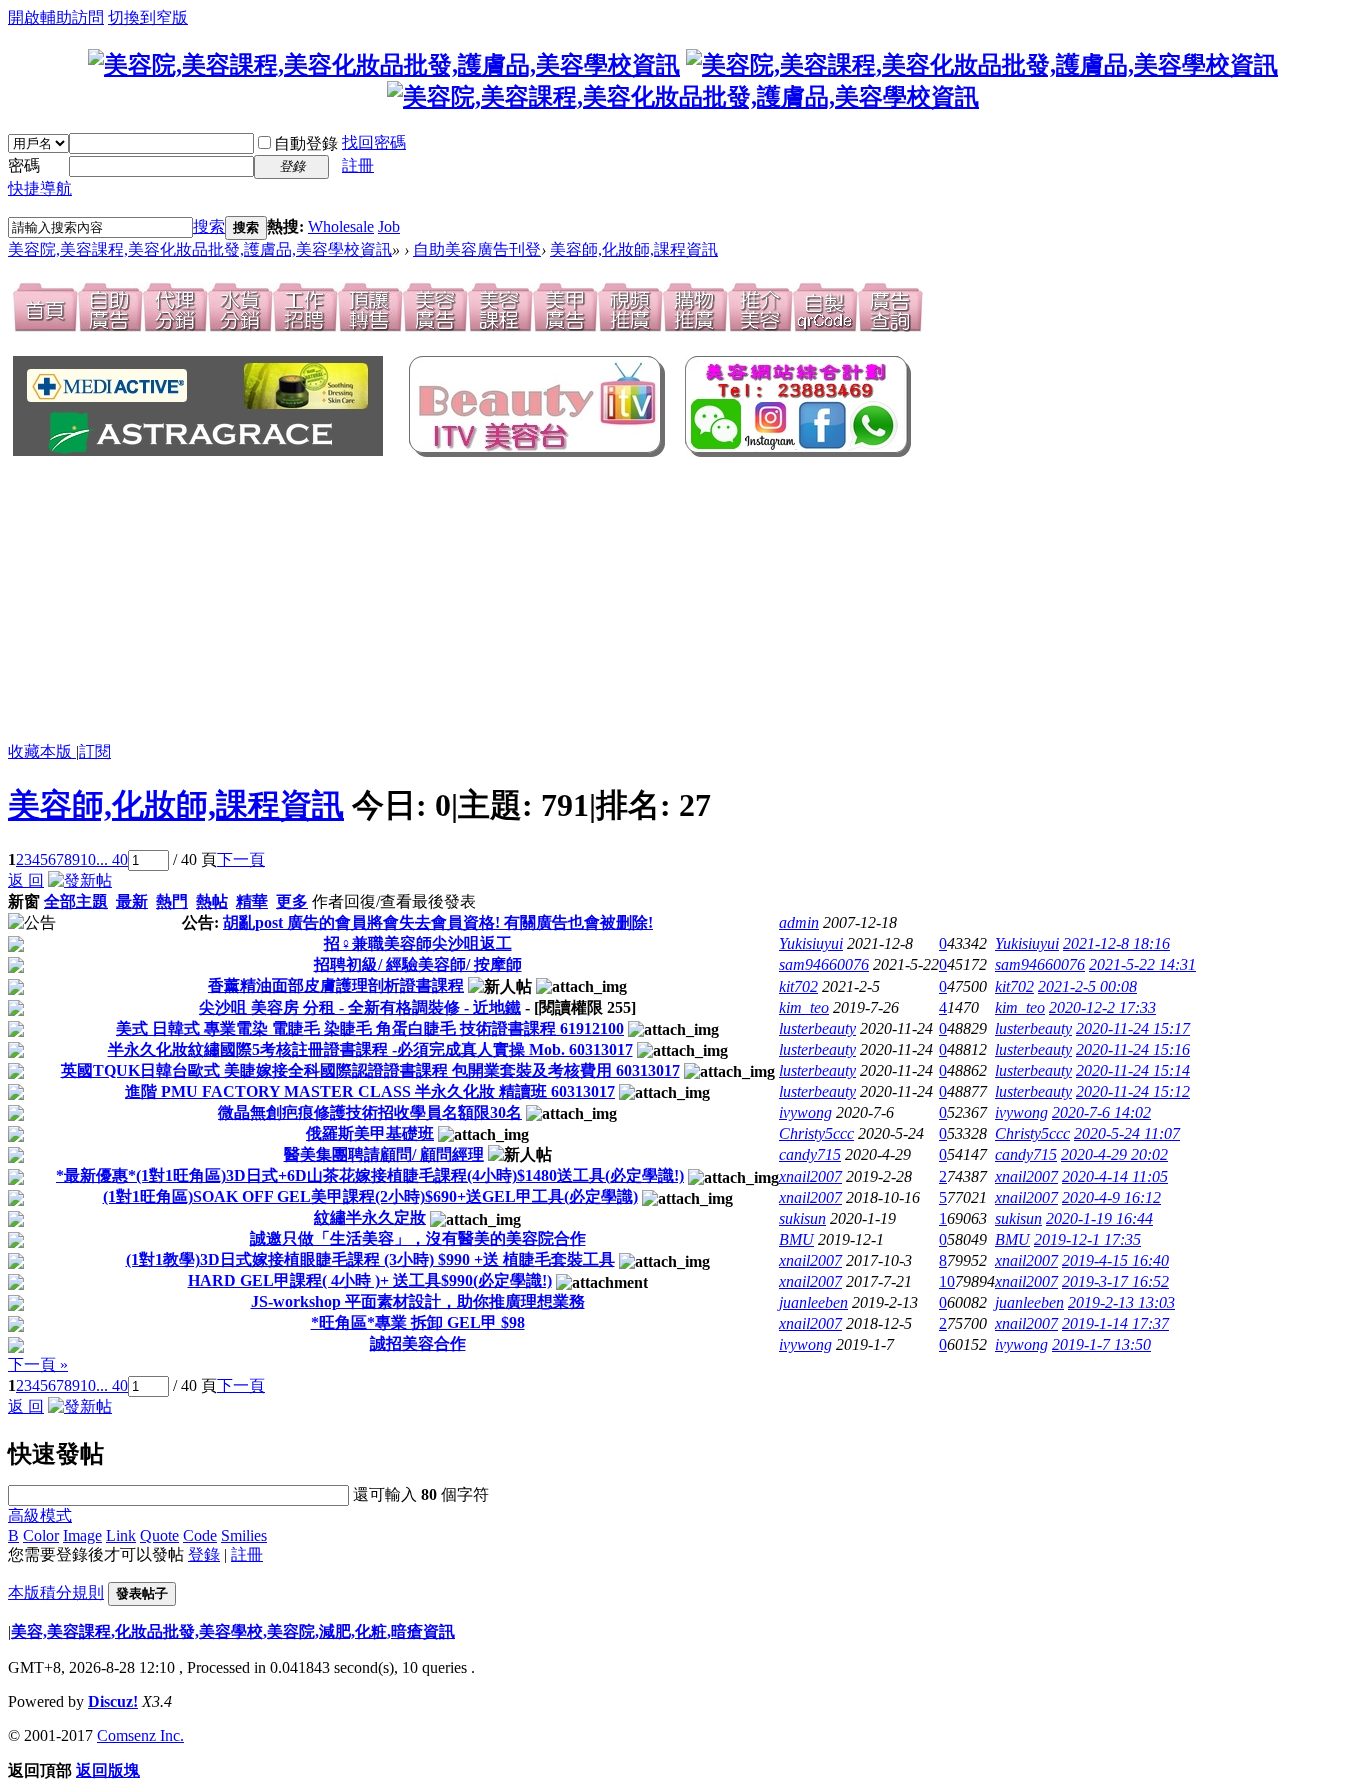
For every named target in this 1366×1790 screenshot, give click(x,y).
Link (121, 1535)
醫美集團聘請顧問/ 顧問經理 (384, 1154)
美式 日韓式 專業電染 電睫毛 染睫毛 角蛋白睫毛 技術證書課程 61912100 (370, 1028)
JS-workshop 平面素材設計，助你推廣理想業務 (418, 1301)
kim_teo (804, 1007)
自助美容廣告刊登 (477, 249)
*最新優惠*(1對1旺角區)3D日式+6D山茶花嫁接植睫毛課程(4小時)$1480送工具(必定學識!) (370, 1175)
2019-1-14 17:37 (1115, 1323)
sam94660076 (824, 964)
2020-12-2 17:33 (1102, 1007)
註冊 (358, 165)
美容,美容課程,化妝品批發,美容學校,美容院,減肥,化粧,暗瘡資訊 (233, 1631)
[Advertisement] (338, 601)
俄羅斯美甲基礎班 (370, 1133)
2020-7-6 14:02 (1101, 1112)
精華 (252, 901)
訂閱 (95, 751)
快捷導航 (40, 188)
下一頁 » (38, 1364)
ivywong (805, 1112)
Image (82, 1535)
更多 (292, 901)
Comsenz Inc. (140, 1735)
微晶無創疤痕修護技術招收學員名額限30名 (370, 1112)
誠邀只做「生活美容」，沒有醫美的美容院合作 (418, 1238)
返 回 (26, 880)
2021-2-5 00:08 (1087, 986)
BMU (796, 1239)
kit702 (798, 986)
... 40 (112, 859)
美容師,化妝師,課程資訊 (634, 249)
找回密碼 (374, 142)
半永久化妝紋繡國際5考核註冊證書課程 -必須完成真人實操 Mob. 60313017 (370, 1049)
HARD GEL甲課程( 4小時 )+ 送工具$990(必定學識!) (370, 1280)
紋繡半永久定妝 (370, 1217)
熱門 (172, 901)
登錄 (204, 1554)
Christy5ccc (816, 1133)
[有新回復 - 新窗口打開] (16, 946)
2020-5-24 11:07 (1127, 1133)
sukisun (802, 1218)
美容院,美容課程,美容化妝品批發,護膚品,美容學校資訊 (200, 249)
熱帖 (212, 901)
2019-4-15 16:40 (1115, 1260)
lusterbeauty (817, 1028)
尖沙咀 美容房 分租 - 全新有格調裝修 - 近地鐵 (360, 1007)
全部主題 (76, 901)
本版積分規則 (56, 1592)
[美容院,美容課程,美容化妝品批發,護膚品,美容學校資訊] (384, 65)
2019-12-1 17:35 (1087, 1239)
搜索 (209, 226)
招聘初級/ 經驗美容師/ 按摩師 (418, 964)
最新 (132, 901)
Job (389, 226)
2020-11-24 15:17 (1133, 1028)
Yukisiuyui (811, 943)
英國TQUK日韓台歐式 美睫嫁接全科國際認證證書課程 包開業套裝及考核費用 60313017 (370, 1070)
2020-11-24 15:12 (1133, 1091)
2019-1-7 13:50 (1101, 1344)
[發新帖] (80, 880)
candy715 (810, 1154)
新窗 (24, 901)
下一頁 (241, 859)
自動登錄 (306, 143)
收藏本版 (42, 751)
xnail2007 (810, 1176)
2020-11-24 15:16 (1133, 1049)
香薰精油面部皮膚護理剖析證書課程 (336, 985)
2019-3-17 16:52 (1115, 1281)
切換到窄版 (148, 17)
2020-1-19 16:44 (1099, 1218)
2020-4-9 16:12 (1111, 1197)
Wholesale (341, 226)
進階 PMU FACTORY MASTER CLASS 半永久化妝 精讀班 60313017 (370, 1091)
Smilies (244, 1535)
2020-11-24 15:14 (1133, 1070)
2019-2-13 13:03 (1121, 1302)
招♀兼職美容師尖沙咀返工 (418, 943)
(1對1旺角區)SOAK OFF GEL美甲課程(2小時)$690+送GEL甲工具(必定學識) (370, 1196)
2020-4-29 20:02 (1114, 1154)
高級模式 (40, 1515)
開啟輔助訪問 (56, 17)
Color (41, 1535)
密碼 (24, 165)
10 (88, 859)
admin (799, 922)
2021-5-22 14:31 (1142, 964)
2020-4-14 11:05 (1115, 1176)
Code (200, 1535)
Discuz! (113, 1701)
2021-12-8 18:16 (1116, 943)
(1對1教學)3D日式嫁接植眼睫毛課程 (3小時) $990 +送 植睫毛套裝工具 (370, 1259)
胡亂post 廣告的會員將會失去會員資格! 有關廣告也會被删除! (438, 922)
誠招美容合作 (418, 1343)
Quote (159, 1535)
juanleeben (813, 1302)
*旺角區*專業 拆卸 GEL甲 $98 (418, 1322)
